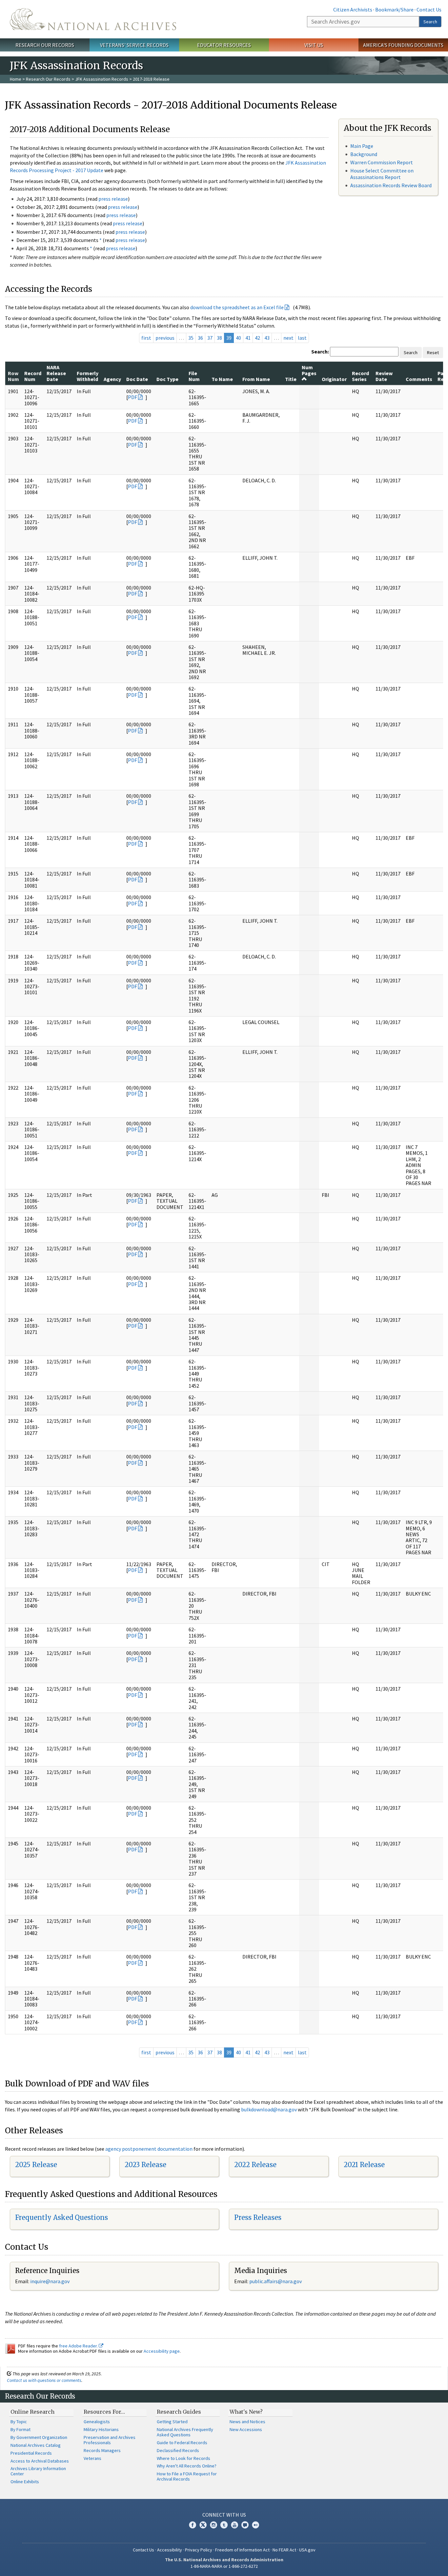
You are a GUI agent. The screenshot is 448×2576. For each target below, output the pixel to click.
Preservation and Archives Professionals (110, 2440)
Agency (112, 379)
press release (113, 199)
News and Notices (247, 2422)
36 (200, 338)
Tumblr (224, 2525)
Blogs (245, 2525)
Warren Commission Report (382, 162)
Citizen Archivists (353, 10)
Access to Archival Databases (40, 2461)
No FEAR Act (284, 2550)
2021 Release (364, 2165)
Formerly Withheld (88, 376)
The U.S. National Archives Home (93, 19)
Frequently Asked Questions (61, 2217)
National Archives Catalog (36, 2445)
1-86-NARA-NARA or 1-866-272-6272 (224, 2566)
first (146, 338)
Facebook (193, 2525)
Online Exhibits (25, 2482)
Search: (320, 352)
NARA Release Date (56, 373)
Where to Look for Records (183, 2458)
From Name (256, 379)
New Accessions (246, 2429)
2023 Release (145, 2165)
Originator (334, 379)
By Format (20, 2429)
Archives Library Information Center (38, 2471)
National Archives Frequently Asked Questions (185, 2432)
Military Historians (101, 2429)
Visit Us (314, 45)
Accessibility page (162, 2351)
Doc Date (137, 379)
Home (16, 79)
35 (191, 338)
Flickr (255, 2525)
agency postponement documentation (149, 2149)
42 (257, 338)
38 (219, 338)
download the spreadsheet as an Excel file (237, 307)
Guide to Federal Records (182, 2443)
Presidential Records (31, 2453)
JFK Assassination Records (102, 79)
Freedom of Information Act (242, 2550)
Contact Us (429, 10)
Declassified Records (178, 2450)
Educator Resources (224, 45)
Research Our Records (45, 45)
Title (291, 379)
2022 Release (255, 2165)
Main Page (362, 146)
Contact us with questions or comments (44, 2380)
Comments (419, 379)
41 (248, 338)
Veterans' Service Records (134, 45)
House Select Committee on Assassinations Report (382, 174)
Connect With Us (224, 2515)
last (302, 338)
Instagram (214, 2525)
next (288, 338)
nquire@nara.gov (51, 2281)
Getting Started (172, 2422)
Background (364, 154)
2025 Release (36, 2165)
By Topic (19, 2422)
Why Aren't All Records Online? (187, 2466)
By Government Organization (39, 2437)
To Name (222, 379)
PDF (132, 397)
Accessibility (170, 2550)
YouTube (234, 2525)
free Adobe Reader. (79, 2346)
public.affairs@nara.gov (275, 2281)
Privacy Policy (199, 2550)
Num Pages (309, 370)
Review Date (384, 376)
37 (210, 338)
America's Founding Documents (403, 45)
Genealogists (97, 2422)
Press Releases (258, 2217)
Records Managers (102, 2450)
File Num (194, 376)
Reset (433, 352)
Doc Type (167, 379)
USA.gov (307, 2550)
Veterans (92, 2458)
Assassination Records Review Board (391, 185)
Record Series (360, 376)
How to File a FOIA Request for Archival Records (187, 2476)
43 (267, 338)
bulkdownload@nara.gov (269, 2109)
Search (430, 22)
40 (238, 338)
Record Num (33, 376)
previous (165, 338)
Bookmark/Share (394, 10)
